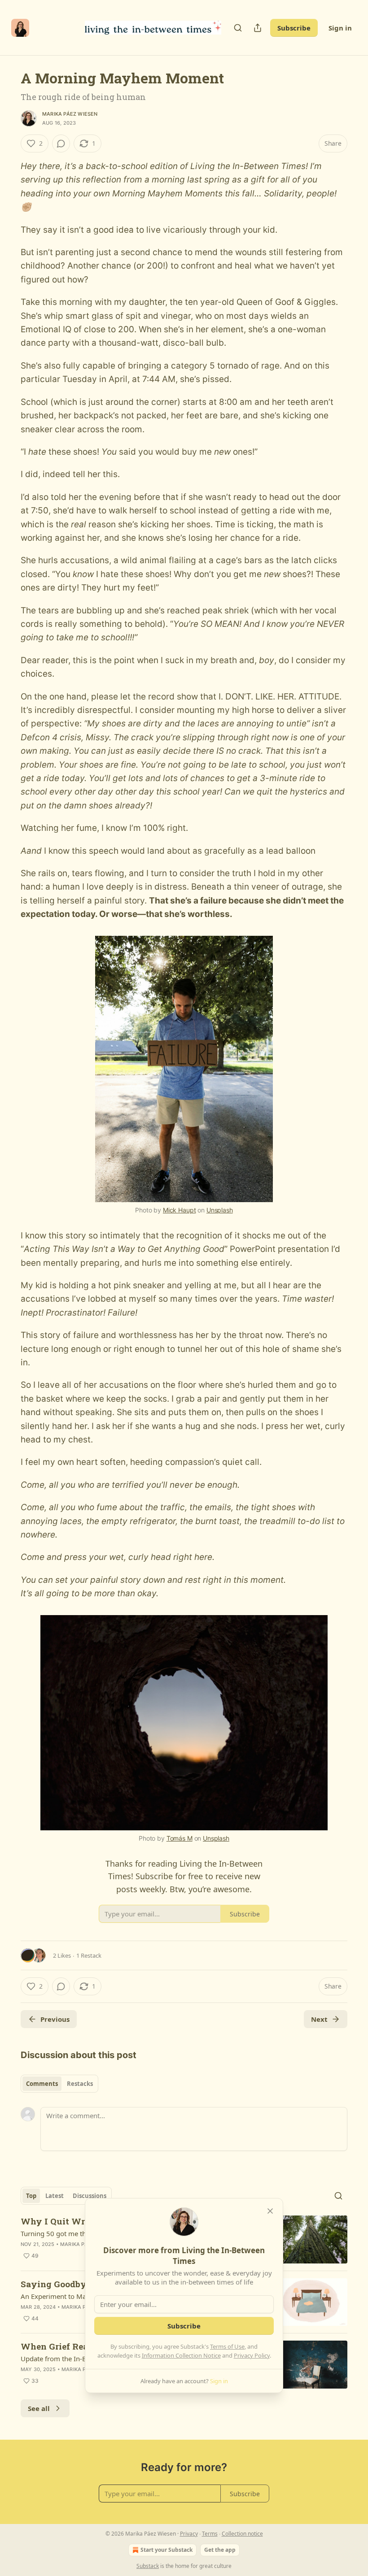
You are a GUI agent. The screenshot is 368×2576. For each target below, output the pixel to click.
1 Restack (89, 1955)
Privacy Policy (252, 2355)
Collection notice (242, 2534)
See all (39, 2408)
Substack (148, 2566)
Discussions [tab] (90, 2196)
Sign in (340, 28)
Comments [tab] (42, 2084)
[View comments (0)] (61, 143)
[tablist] (59, 2084)
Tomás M (180, 1838)
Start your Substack (166, 2550)
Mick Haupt (180, 1210)
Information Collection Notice (181, 2355)
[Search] (238, 28)
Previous (55, 2019)
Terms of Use (227, 2346)
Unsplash (220, 1210)
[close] (270, 2211)
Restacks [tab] (80, 2084)
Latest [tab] (55, 2196)
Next (319, 2019)
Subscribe (294, 28)
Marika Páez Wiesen (70, 114)
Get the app (220, 2550)
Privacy (189, 2534)
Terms (210, 2534)
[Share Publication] (258, 28)
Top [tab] (31, 2196)
